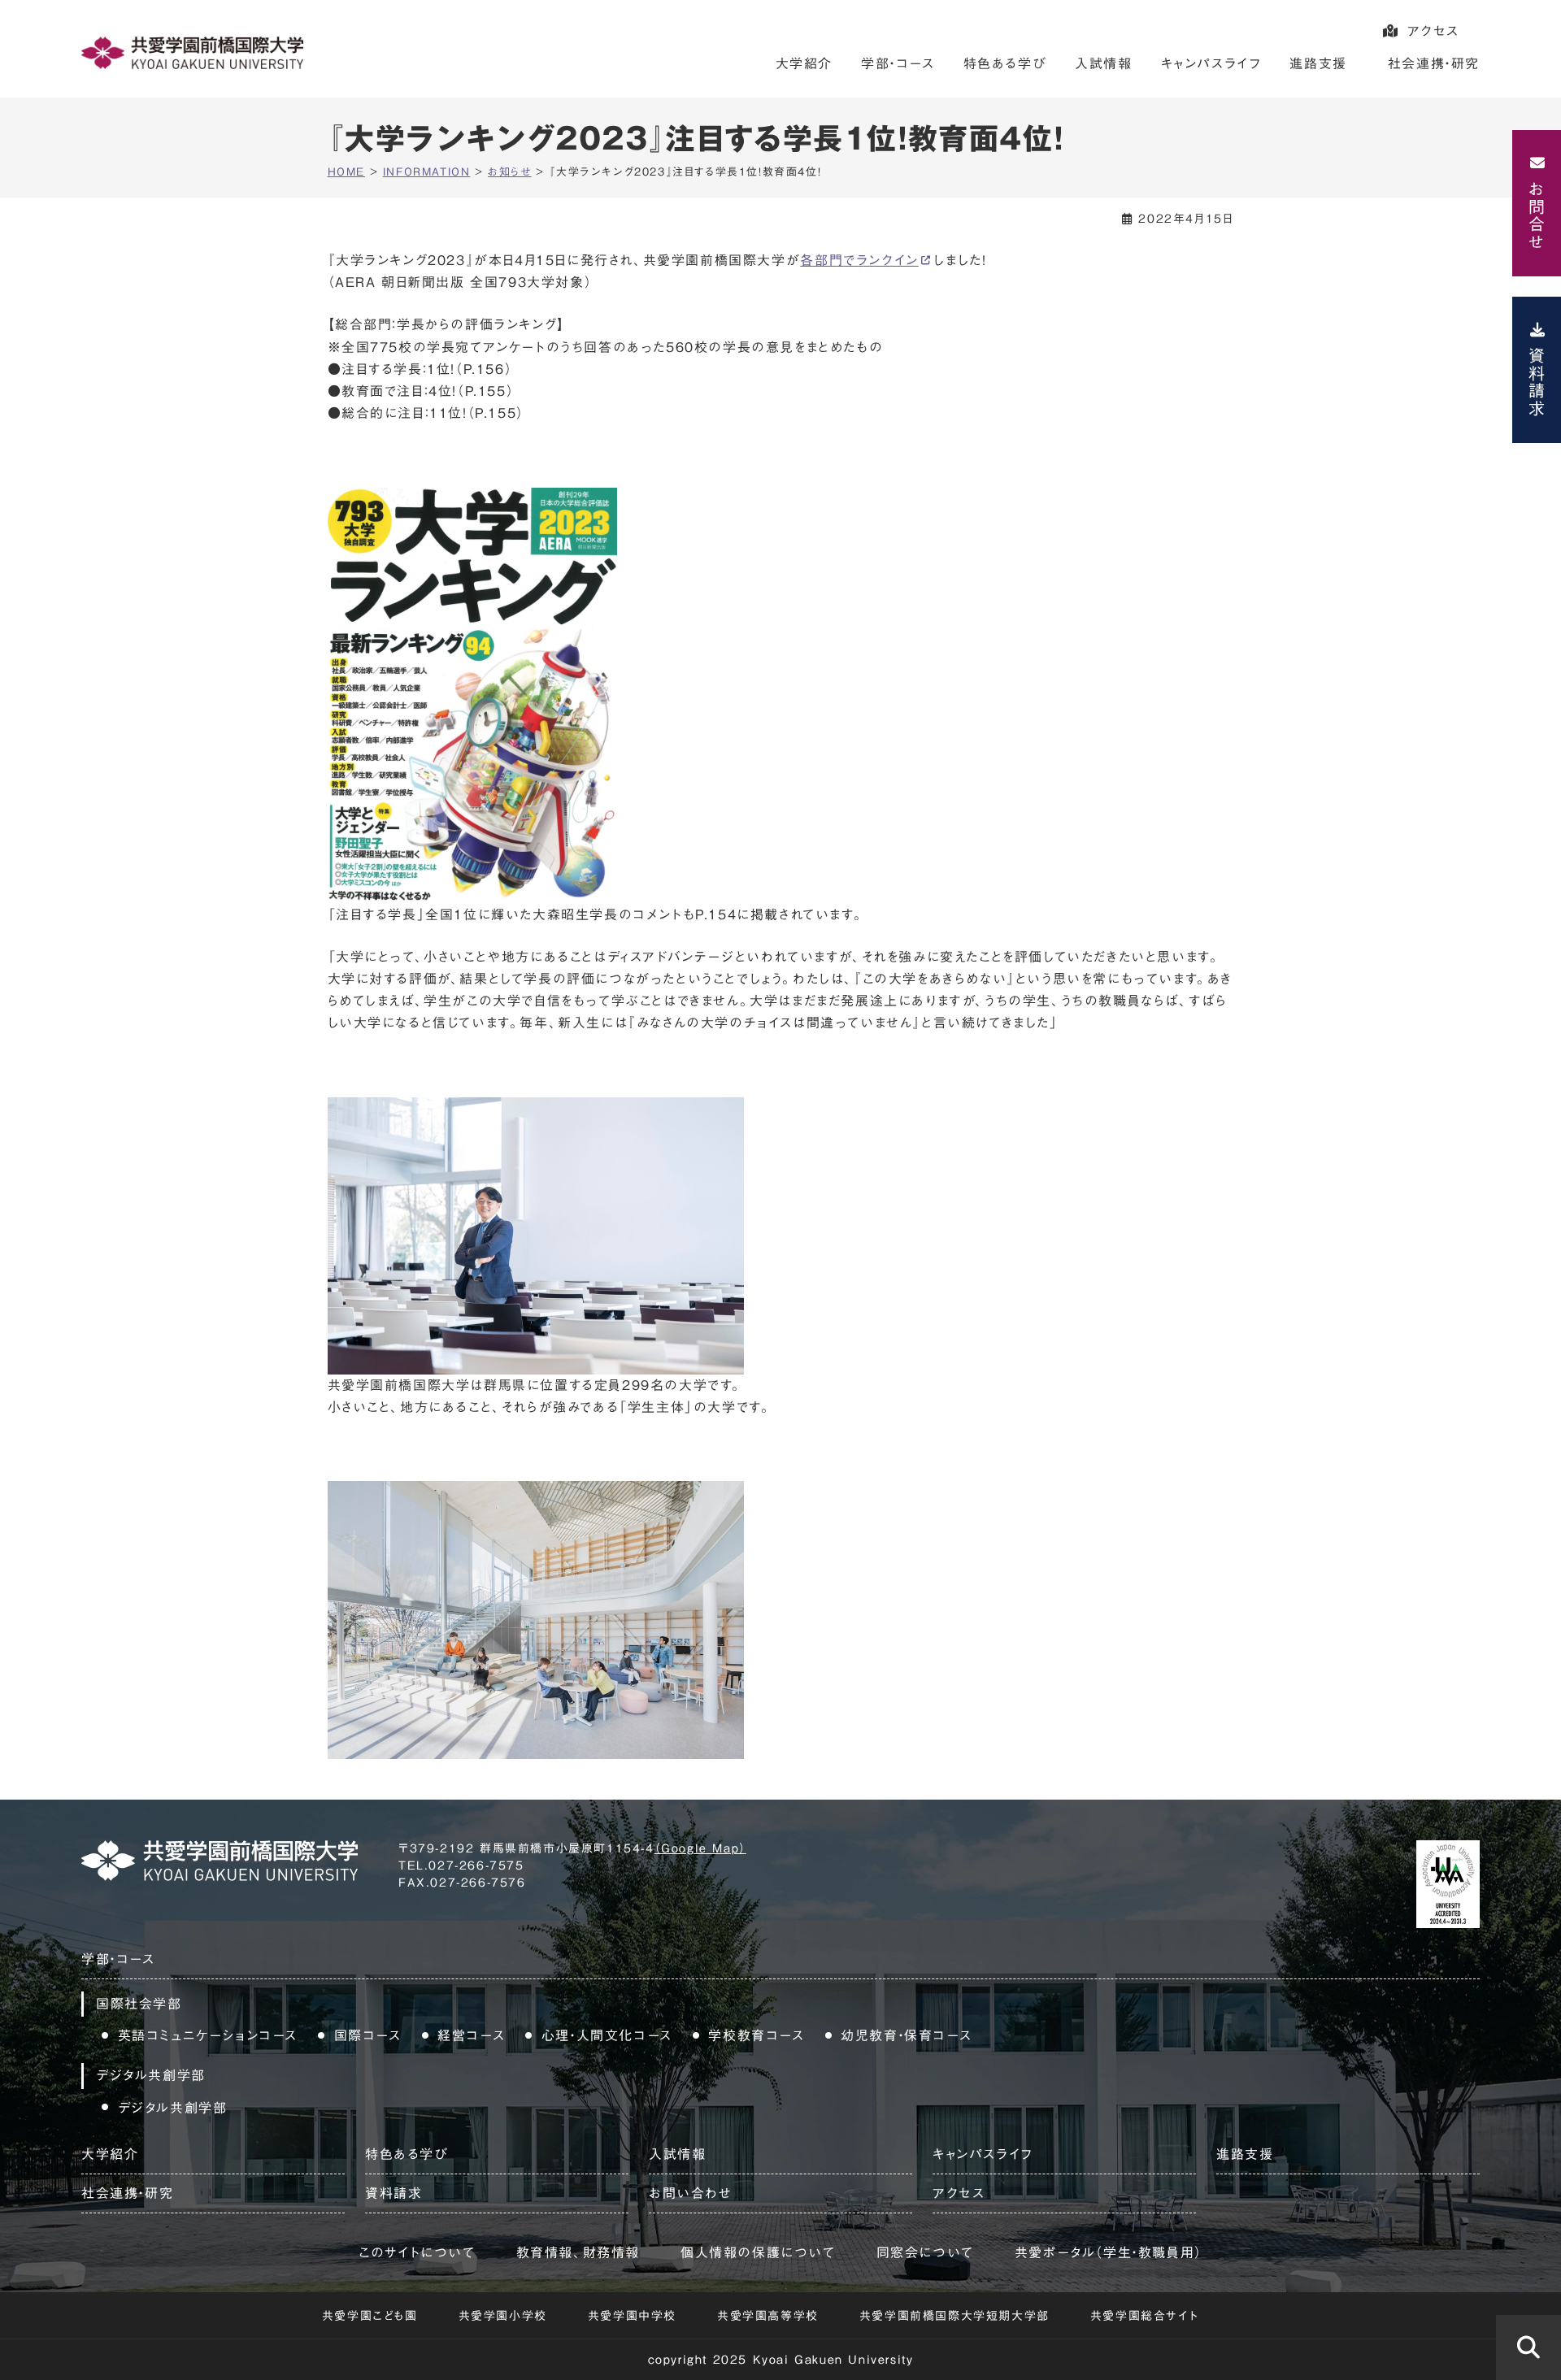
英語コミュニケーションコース (208, 2035)
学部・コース (898, 63)
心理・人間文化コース (607, 2035)
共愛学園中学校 (632, 2316)
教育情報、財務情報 (578, 2252)
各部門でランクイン (859, 260)
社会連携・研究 (1434, 63)
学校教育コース (756, 2035)
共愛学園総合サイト (1144, 2316)
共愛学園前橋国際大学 (192, 53)
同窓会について (925, 2252)
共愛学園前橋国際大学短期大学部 (954, 2316)
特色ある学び (1005, 63)
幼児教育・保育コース (906, 2035)
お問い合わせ (691, 2193)
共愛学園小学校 (503, 2316)
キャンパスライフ (1211, 63)
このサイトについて (417, 2252)
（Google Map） (700, 1848)
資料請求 (1537, 382)
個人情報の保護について (758, 2252)
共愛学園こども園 (370, 2316)
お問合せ (1537, 215)
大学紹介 (804, 63)
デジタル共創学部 (173, 2108)
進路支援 (1318, 63)
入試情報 (1103, 63)
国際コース (368, 2035)
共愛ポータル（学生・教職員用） (1109, 2252)
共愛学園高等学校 (768, 2316)
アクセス (1433, 31)
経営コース (471, 2035)
